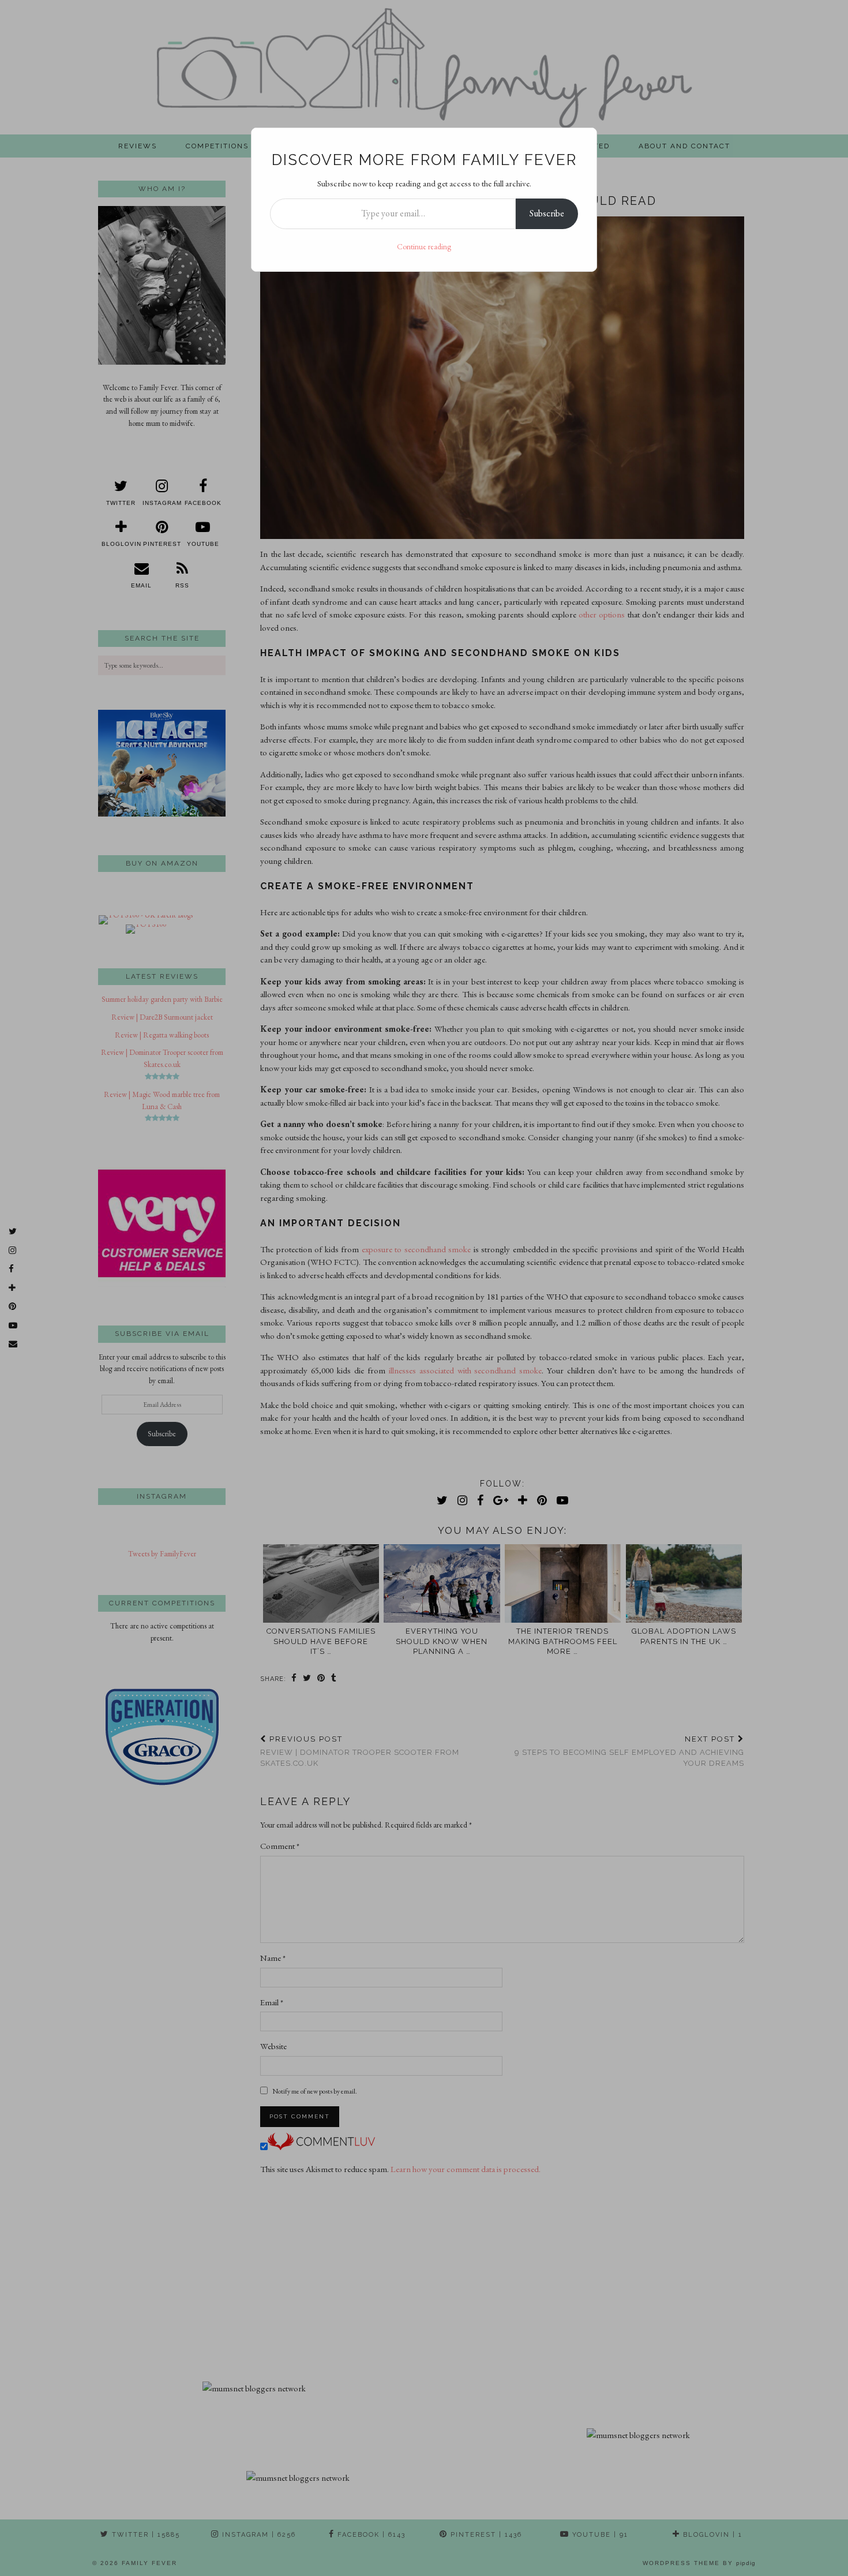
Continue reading (424, 246)
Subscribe (547, 213)
